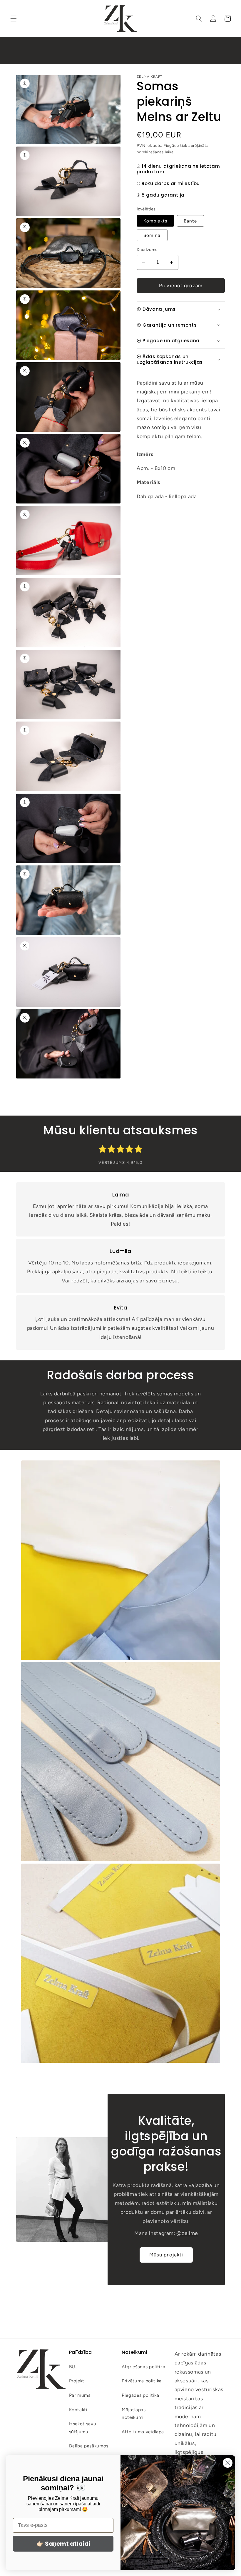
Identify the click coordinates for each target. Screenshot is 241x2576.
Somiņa (152, 235)
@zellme (187, 2233)
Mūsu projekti (166, 2255)
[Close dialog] (228, 2463)
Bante (190, 221)
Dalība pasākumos (89, 2446)
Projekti (77, 2381)
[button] (14, 19)
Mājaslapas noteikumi (134, 2414)
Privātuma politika (142, 2381)
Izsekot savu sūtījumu (83, 2428)
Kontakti (78, 2410)
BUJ (73, 2367)
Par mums (80, 2395)
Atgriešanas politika (143, 2367)
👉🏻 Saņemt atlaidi (63, 2544)
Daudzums (147, 250)
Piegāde (171, 145)
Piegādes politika (140, 2395)
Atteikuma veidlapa (143, 2432)
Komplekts (155, 221)
